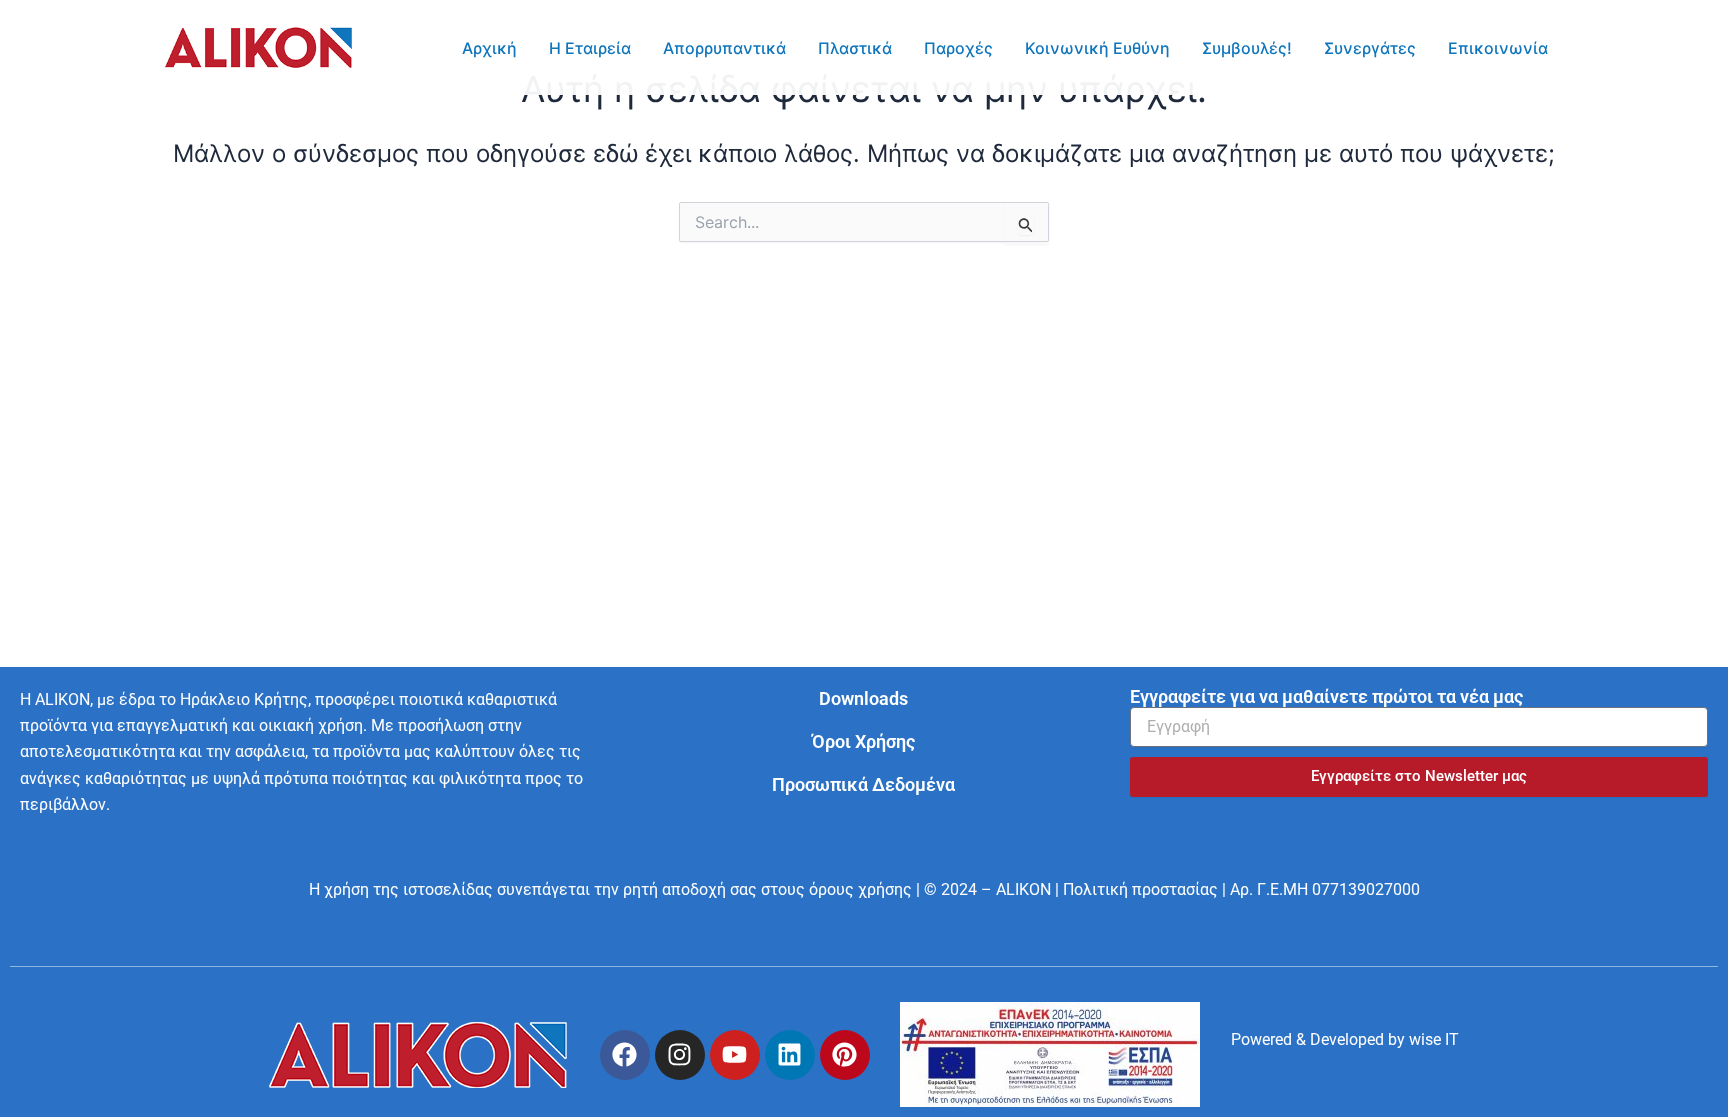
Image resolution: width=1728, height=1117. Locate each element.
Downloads (863, 698)
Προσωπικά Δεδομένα (863, 784)
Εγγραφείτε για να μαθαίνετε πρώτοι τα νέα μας (1326, 697)
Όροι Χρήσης (863, 741)
